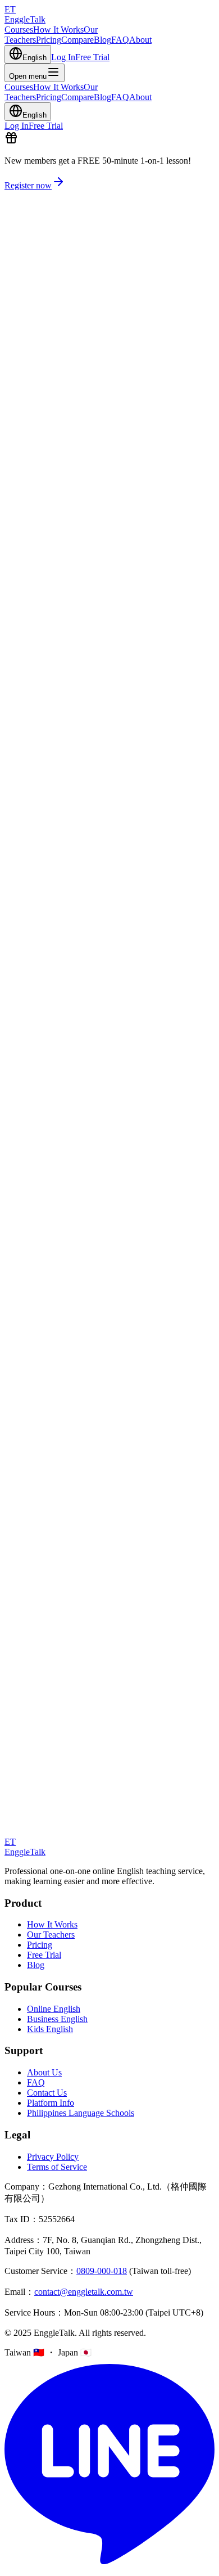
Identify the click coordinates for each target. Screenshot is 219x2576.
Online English (54, 2009)
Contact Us (47, 2093)
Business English (57, 2019)
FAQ (120, 40)
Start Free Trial (31, 388)
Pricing (49, 40)
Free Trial (92, 57)
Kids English (50, 2029)
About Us (44, 2072)
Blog (102, 40)
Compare (77, 40)
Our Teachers (51, 1935)
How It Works (58, 30)
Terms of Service (57, 2167)
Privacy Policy (53, 2157)
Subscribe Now (32, 1401)
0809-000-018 (102, 2271)
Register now (28, 185)
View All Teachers (37, 1127)
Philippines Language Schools (81, 2113)
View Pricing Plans (38, 1323)
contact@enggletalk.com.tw (84, 2292)
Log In (63, 57)
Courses (19, 30)
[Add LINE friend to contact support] (109, 2566)
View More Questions (44, 1751)
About (140, 40)
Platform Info (51, 2103)
